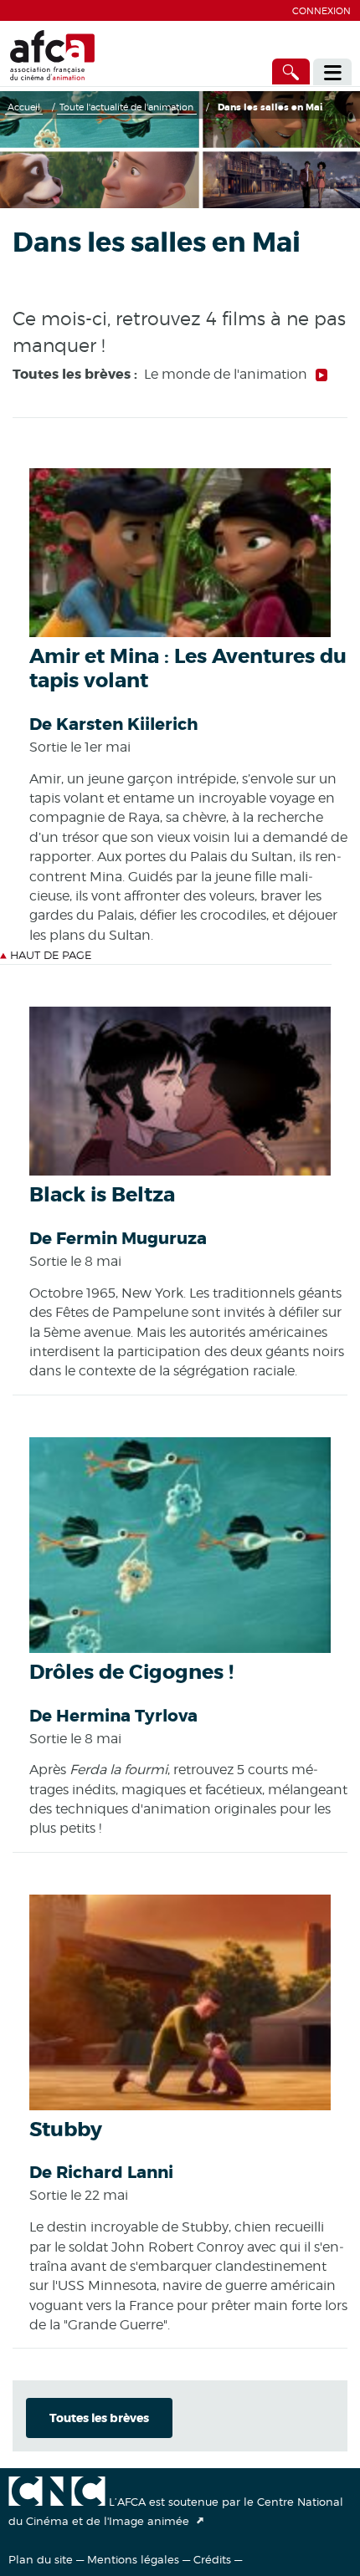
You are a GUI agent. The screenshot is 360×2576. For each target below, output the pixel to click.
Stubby (66, 2130)
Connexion (321, 11)
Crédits (212, 2559)
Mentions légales (133, 2559)
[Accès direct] (291, 71)
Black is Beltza (102, 1195)
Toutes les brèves (99, 2418)
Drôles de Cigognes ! (131, 1673)
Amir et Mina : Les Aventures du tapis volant (188, 669)
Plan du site (41, 2559)
